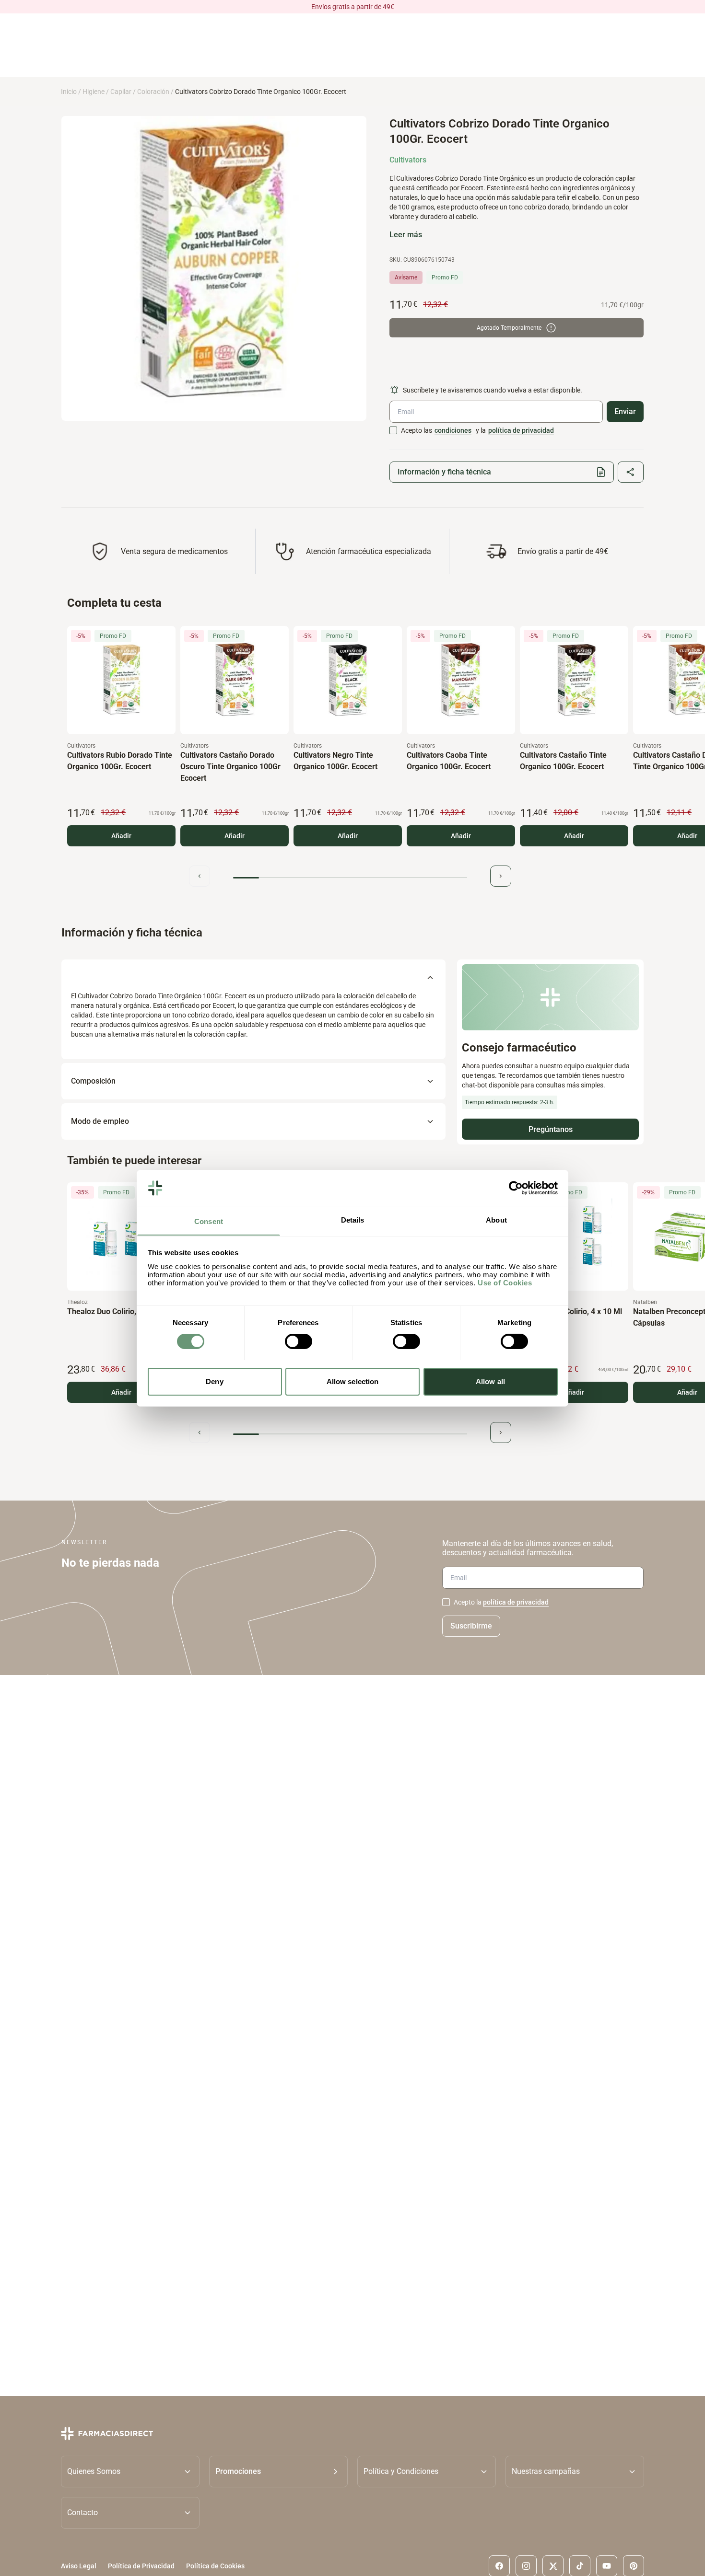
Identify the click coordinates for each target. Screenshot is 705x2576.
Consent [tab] (209, 1221)
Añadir (121, 836)
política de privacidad (521, 430)
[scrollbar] (350, 878)
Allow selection (353, 1381)
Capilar (121, 92)
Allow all (490, 1381)
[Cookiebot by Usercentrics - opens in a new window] (516, 1188)
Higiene (94, 92)
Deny (214, 1381)
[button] (278, 2471)
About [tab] (496, 1219)
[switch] (299, 1341)
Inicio (69, 92)
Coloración (153, 92)
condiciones (453, 430)
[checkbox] (393, 430)
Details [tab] (353, 1219)
